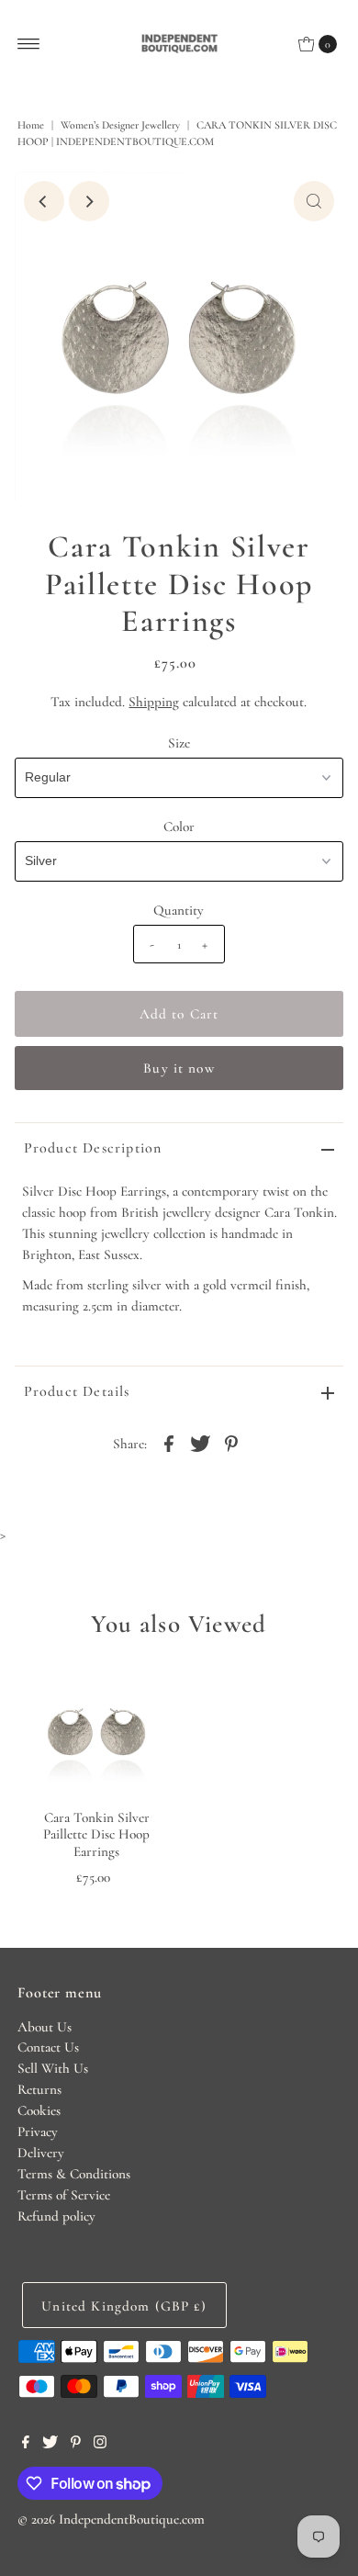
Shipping (154, 702)
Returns (39, 2089)
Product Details (77, 1391)
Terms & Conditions (74, 2174)
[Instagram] (100, 2444)
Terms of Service (64, 2195)
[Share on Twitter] (200, 1442)
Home (31, 125)
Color (179, 827)
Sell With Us (53, 2068)
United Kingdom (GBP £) (124, 2306)
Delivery (41, 2153)
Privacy (38, 2132)
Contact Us (48, 2047)
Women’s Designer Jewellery (120, 125)
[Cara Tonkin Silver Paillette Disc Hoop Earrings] (97, 1732)
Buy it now (179, 1068)
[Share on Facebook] (169, 1442)
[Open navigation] (29, 44)
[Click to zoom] (314, 201)
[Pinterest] (76, 2444)
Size (179, 743)
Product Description (93, 1148)
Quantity (179, 910)
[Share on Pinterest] (231, 1442)
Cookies (39, 2110)
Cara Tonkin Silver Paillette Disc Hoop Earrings (96, 1834)
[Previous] (44, 201)
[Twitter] (50, 2444)
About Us (45, 2027)
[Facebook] (26, 2444)
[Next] (89, 201)
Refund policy (56, 2216)
